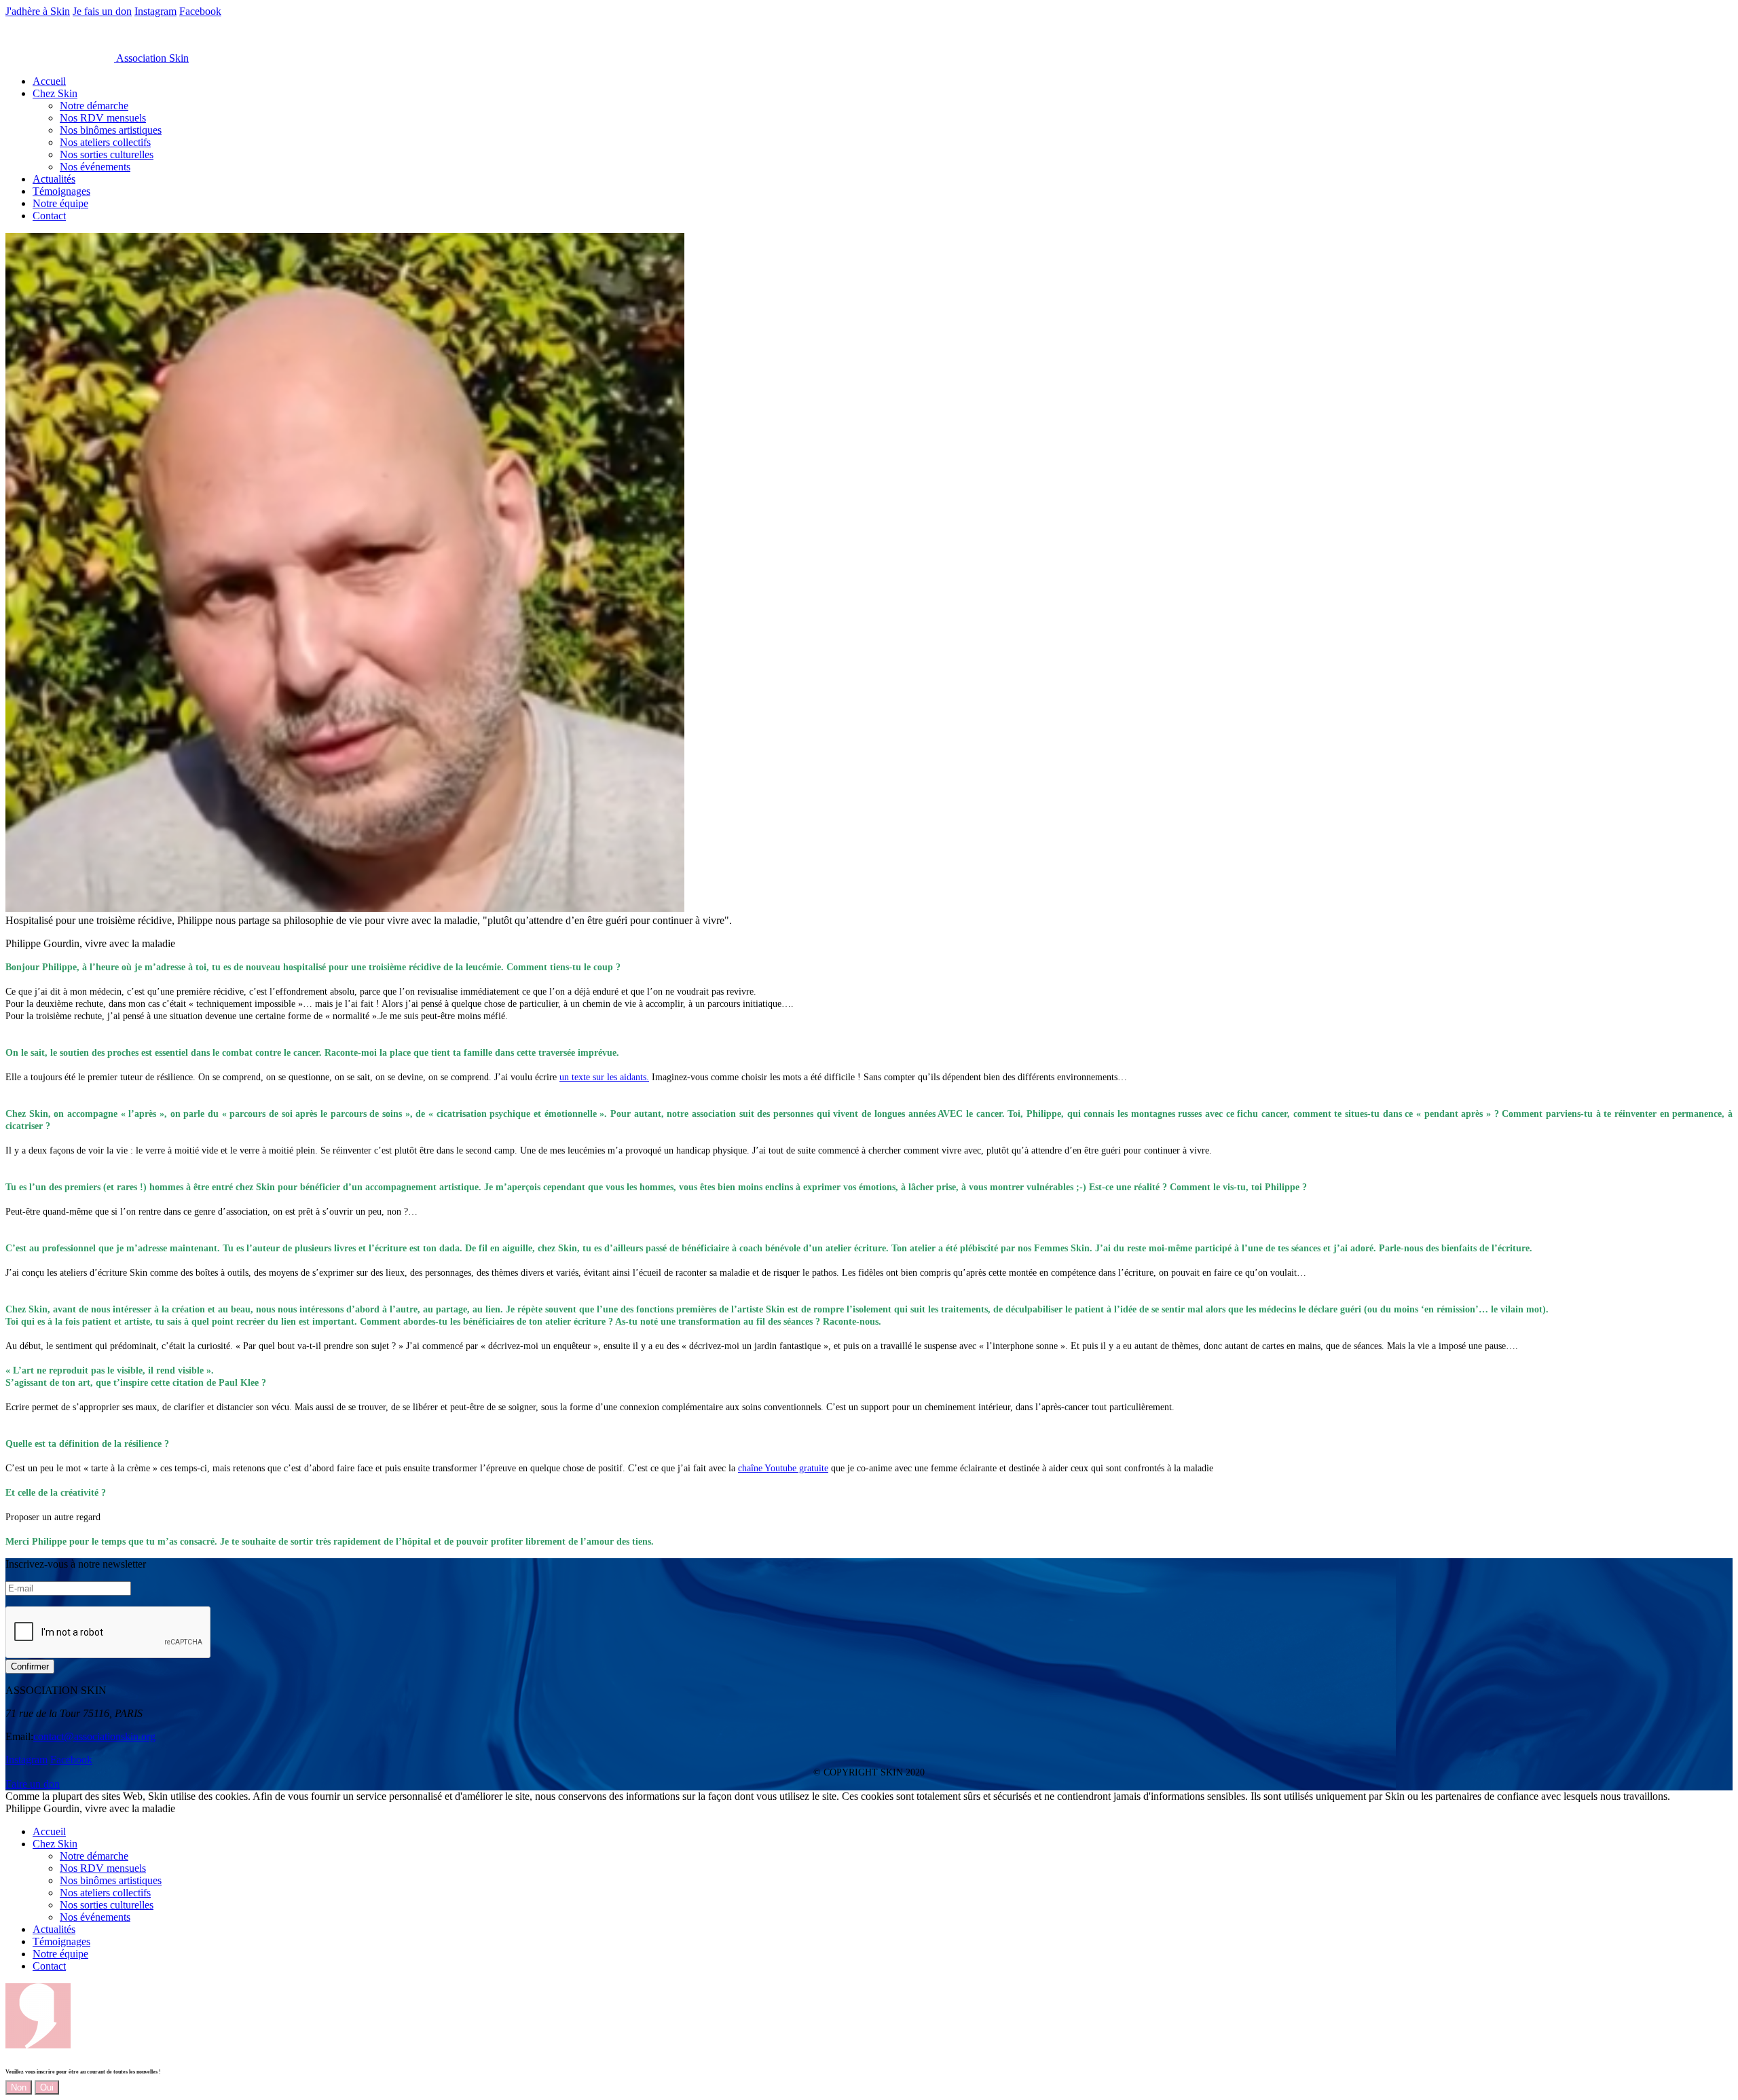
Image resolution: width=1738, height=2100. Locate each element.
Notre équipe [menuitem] (60, 203)
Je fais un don (102, 11)
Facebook (200, 11)
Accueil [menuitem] (49, 81)
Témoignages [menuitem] (61, 191)
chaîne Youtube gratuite (783, 1468)
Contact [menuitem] (49, 216)
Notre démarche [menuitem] (94, 106)
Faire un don (33, 1784)
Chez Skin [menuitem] (55, 93)
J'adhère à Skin (38, 11)
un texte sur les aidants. (604, 1077)
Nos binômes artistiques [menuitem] (111, 130)
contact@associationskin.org (94, 1736)
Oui (47, 2087)
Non (19, 2087)
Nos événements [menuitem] (95, 167)
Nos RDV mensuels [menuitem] (103, 118)
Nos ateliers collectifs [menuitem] (105, 142)
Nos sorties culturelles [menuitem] (107, 154)
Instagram (155, 11)
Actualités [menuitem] (54, 179)
